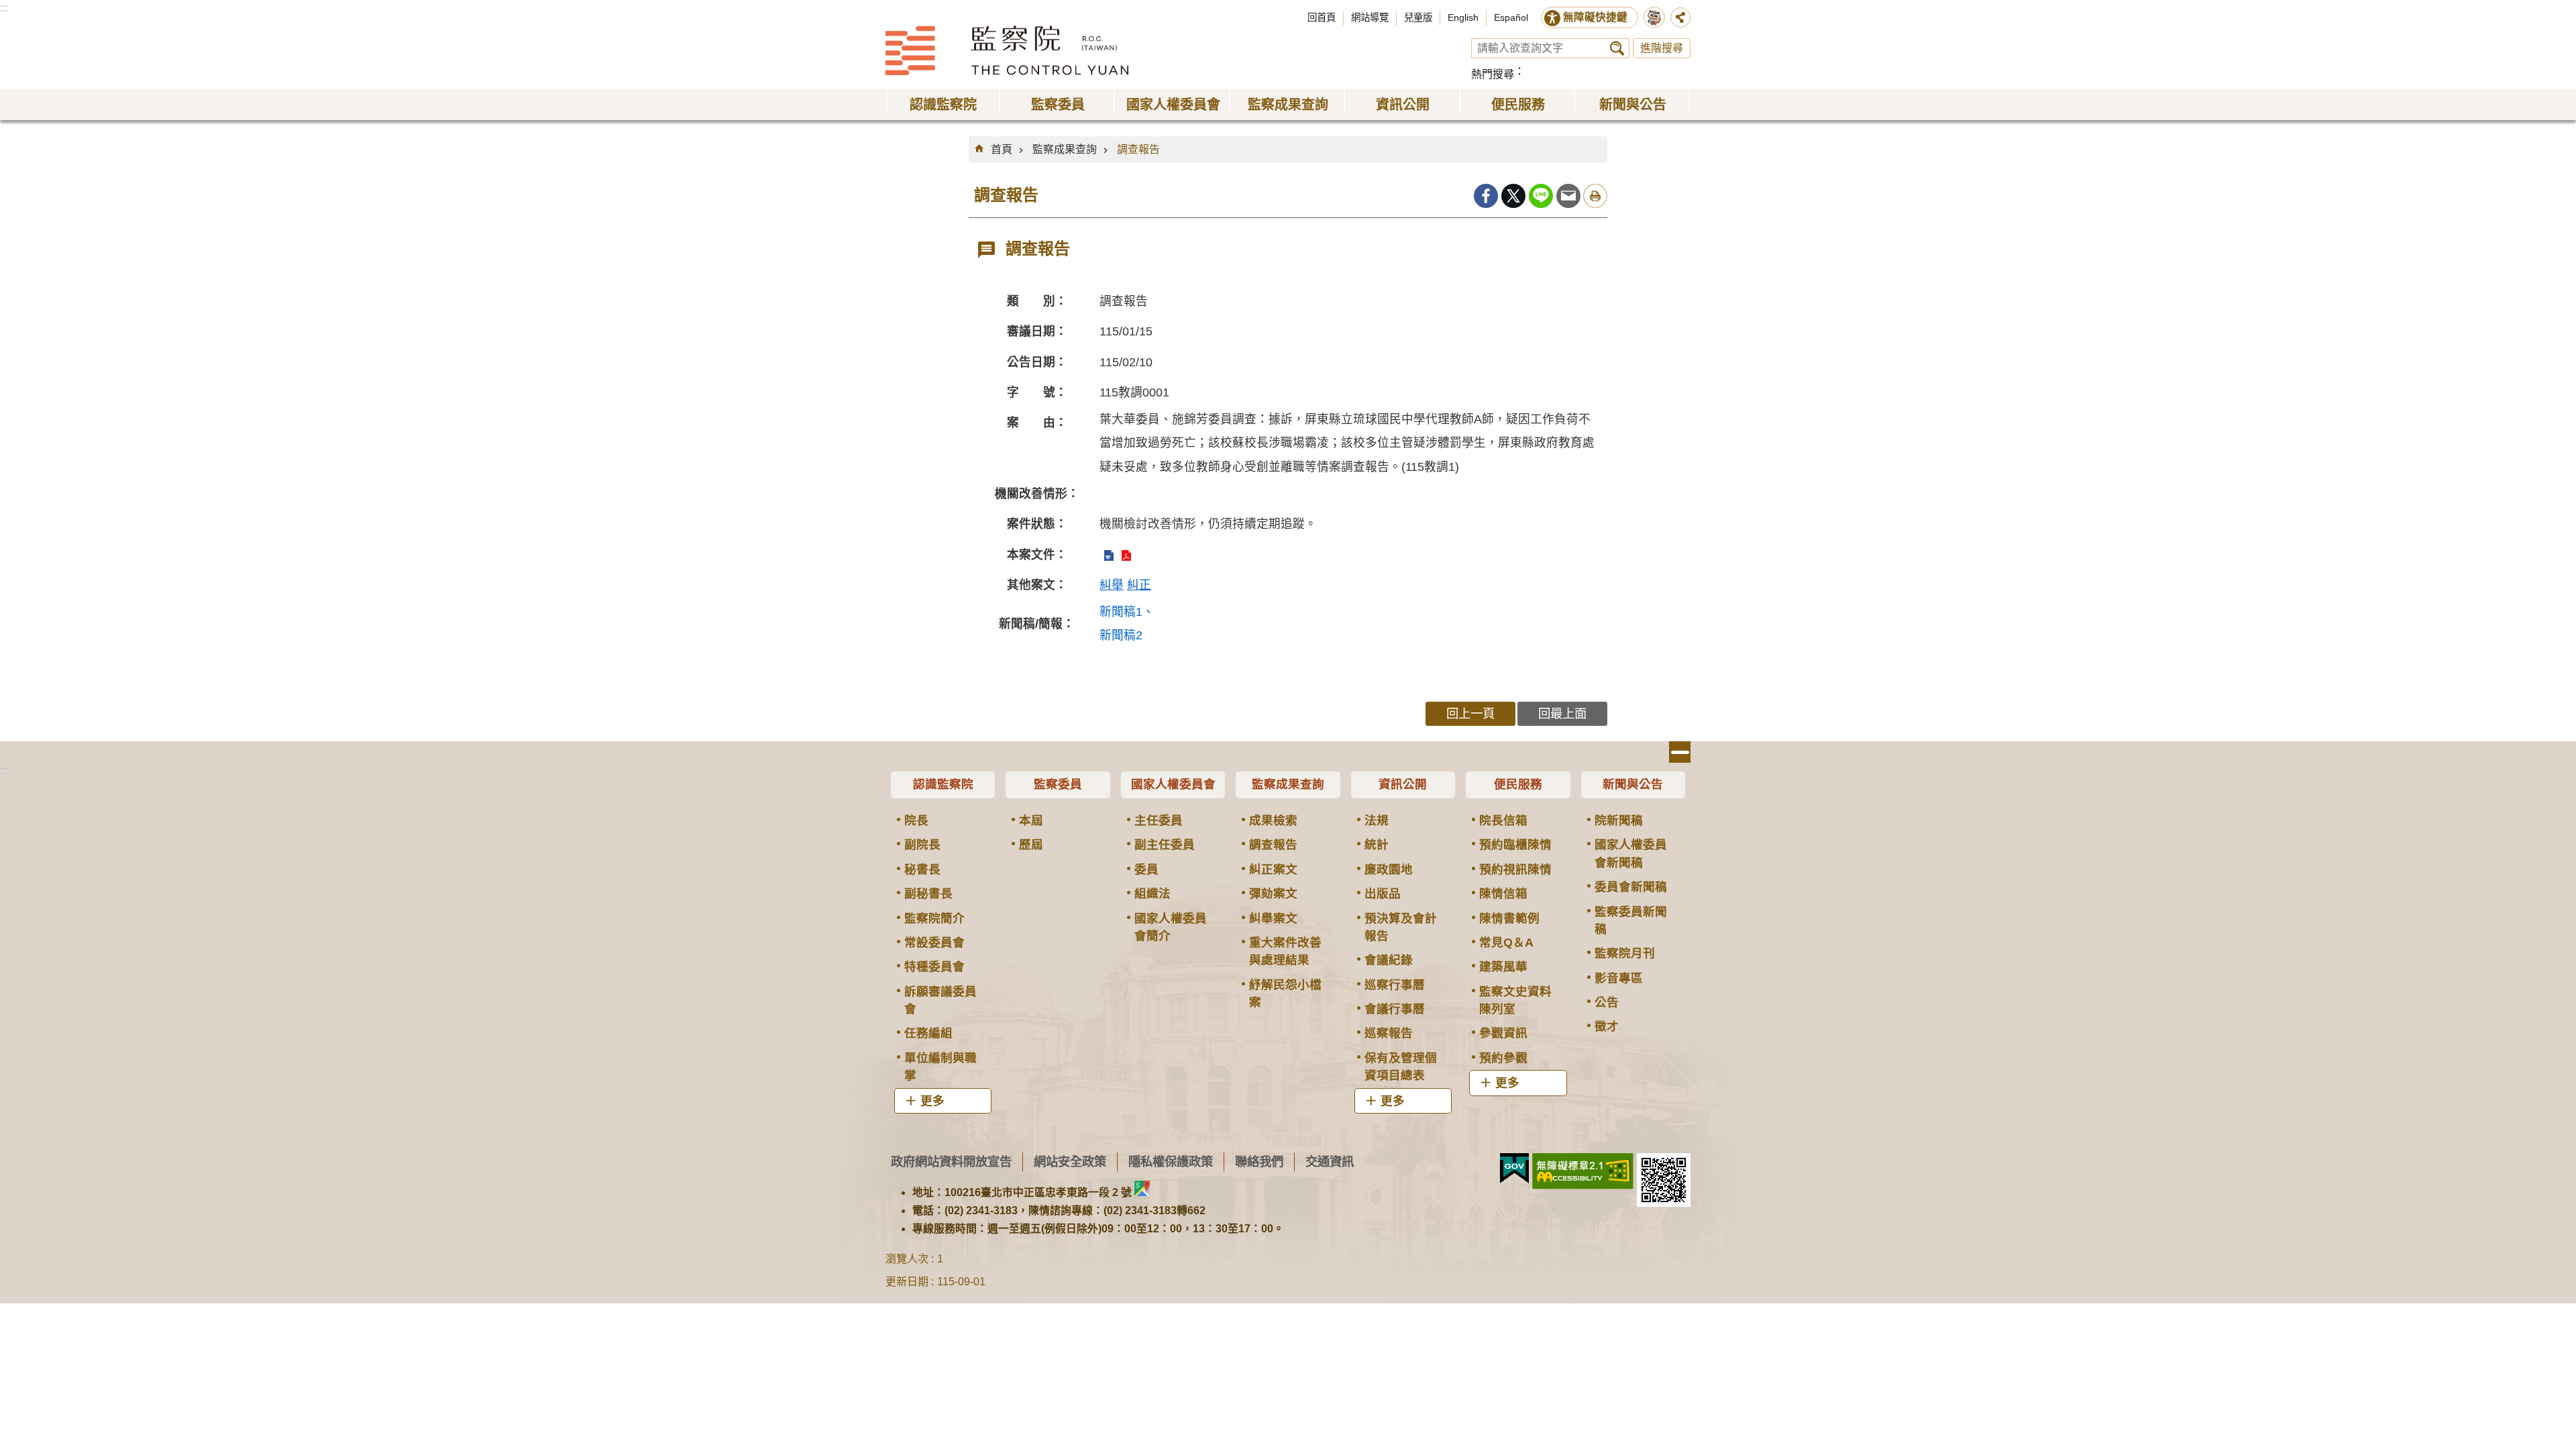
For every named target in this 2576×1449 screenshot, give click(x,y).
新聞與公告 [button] (1633, 105)
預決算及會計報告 (1401, 927)
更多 (932, 1101)
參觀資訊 (1503, 1033)
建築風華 (1503, 967)
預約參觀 (1503, 1058)
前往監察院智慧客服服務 (1654, 17)
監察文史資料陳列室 (1515, 1000)
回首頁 (1322, 17)
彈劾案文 (1273, 894)
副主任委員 (1165, 845)
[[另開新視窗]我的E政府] (1514, 1169)
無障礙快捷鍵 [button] (1595, 17)
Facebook (1486, 196)
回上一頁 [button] (1470, 713)
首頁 (1002, 149)
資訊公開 (1403, 784)
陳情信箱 (1503, 894)
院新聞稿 (1619, 820)
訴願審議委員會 (941, 1000)
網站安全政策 (1070, 1162)
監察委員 (1058, 784)
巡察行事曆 (1395, 985)
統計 (1377, 845)
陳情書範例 (1509, 918)
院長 (916, 820)
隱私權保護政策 (1171, 1162)
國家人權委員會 (1173, 784)
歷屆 (1031, 845)
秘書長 (922, 869)
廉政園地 (1389, 869)
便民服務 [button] (1518, 105)
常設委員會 (934, 943)
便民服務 (1518, 784)
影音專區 (1619, 978)
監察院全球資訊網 (1007, 50)
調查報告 (1138, 149)
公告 (1607, 1002)
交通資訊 (1330, 1162)
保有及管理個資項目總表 (1401, 1067)
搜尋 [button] (1617, 48)
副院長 (922, 845)
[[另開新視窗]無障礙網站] (1583, 1171)
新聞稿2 (1121, 635)
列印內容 (1595, 196)
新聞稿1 (1121, 612)
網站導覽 (1370, 17)
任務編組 (928, 1033)
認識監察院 (943, 784)
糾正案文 (1273, 869)
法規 (1377, 820)
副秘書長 (928, 894)
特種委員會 (934, 967)
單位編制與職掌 (941, 1067)
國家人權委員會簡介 (1171, 927)
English (1463, 17)
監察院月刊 (1625, 953)
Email (1568, 196)
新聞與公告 (1633, 784)
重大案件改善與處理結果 (1285, 951)
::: (4, 8)
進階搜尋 (1662, 48)
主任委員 (1159, 820)
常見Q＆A (1506, 943)
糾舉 (1112, 585)
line (1541, 196)
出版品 (1383, 894)
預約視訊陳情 (1515, 869)
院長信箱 (1503, 820)
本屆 (1031, 820)
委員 (1146, 869)
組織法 (1152, 894)
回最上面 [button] (1562, 713)
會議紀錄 (1389, 960)
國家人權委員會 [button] (1173, 105)
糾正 (1139, 585)
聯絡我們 (1259, 1162)
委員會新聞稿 (1631, 887)
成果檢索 (1273, 820)
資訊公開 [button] (1403, 105)
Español (1511, 17)
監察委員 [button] (1058, 105)
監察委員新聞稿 (1631, 920)
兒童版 (1418, 17)
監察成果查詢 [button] (1288, 105)
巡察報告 (1389, 1033)
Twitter (1513, 196)
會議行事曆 (1395, 1009)
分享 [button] (1680, 17)
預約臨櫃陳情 (1515, 845)
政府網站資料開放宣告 (951, 1162)
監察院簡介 (934, 918)
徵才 (1607, 1026)
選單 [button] (1680, 752)
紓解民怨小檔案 (1285, 994)
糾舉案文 (1273, 918)
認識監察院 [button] (943, 105)
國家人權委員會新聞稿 (1631, 853)
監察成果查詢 (1065, 149)
